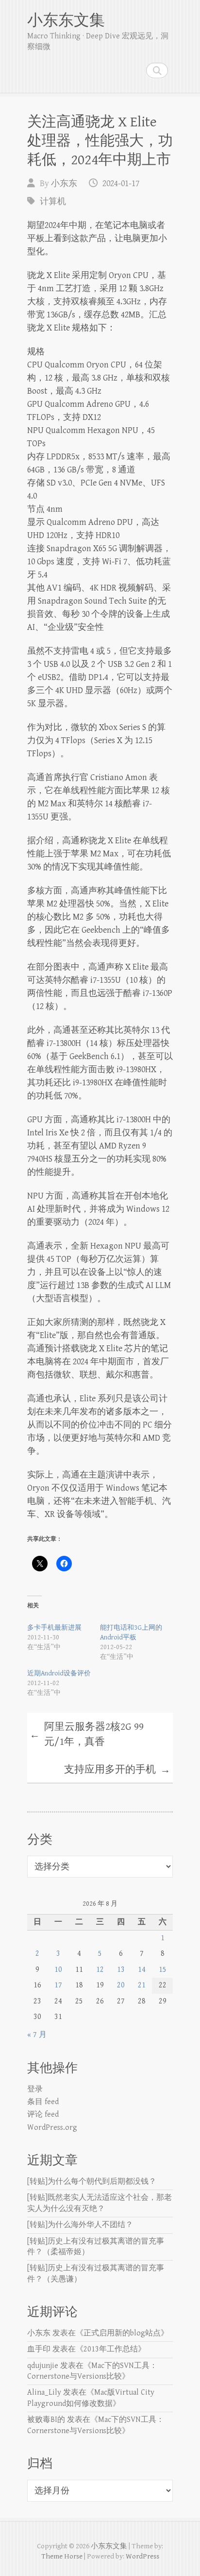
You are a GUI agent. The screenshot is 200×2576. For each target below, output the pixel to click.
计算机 (53, 201)
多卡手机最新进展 (54, 1628)
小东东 (64, 183)
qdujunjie (43, 2366)
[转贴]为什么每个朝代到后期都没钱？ (92, 2182)
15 (163, 1970)
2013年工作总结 (111, 2349)
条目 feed (43, 2102)
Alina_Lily (44, 2393)
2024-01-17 (121, 183)
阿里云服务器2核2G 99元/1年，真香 (87, 1735)
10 (58, 1970)
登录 (35, 2089)
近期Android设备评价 (59, 1673)
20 (121, 1985)
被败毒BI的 (46, 2420)
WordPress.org (52, 2128)
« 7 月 (37, 2035)
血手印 (39, 2349)
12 (100, 1970)
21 (142, 1985)
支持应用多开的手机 (117, 1770)
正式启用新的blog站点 (122, 2333)
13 (121, 1970)
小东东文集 (66, 21)
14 (142, 1970)
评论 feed (43, 2115)
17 (58, 1985)
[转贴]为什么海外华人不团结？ (80, 2225)
